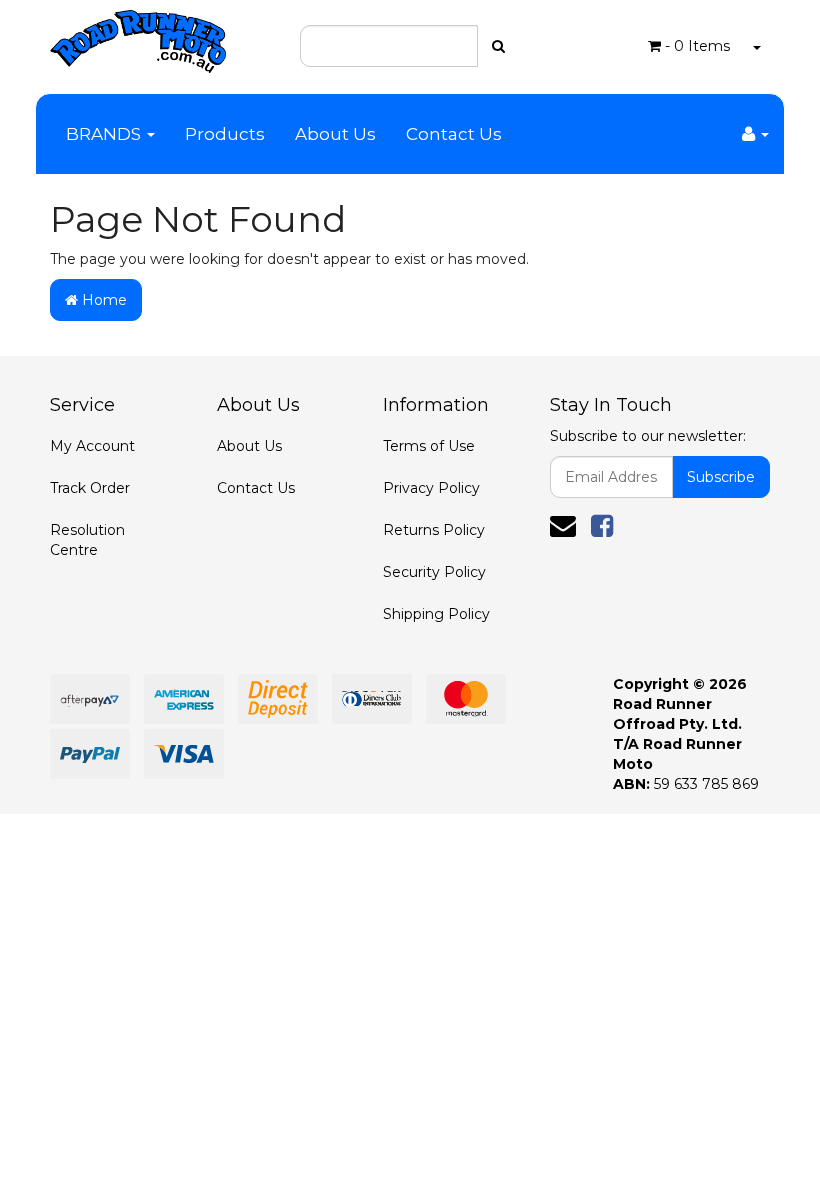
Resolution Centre (87, 540)
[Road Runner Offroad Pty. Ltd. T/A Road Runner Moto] (138, 35)
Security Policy (434, 572)
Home (102, 300)
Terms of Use (429, 446)
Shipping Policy (436, 614)
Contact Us (454, 134)
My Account (92, 446)
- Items (697, 46)
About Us (335, 134)
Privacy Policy (431, 488)
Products (225, 134)
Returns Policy (434, 530)
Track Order (90, 488)
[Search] (498, 46)
